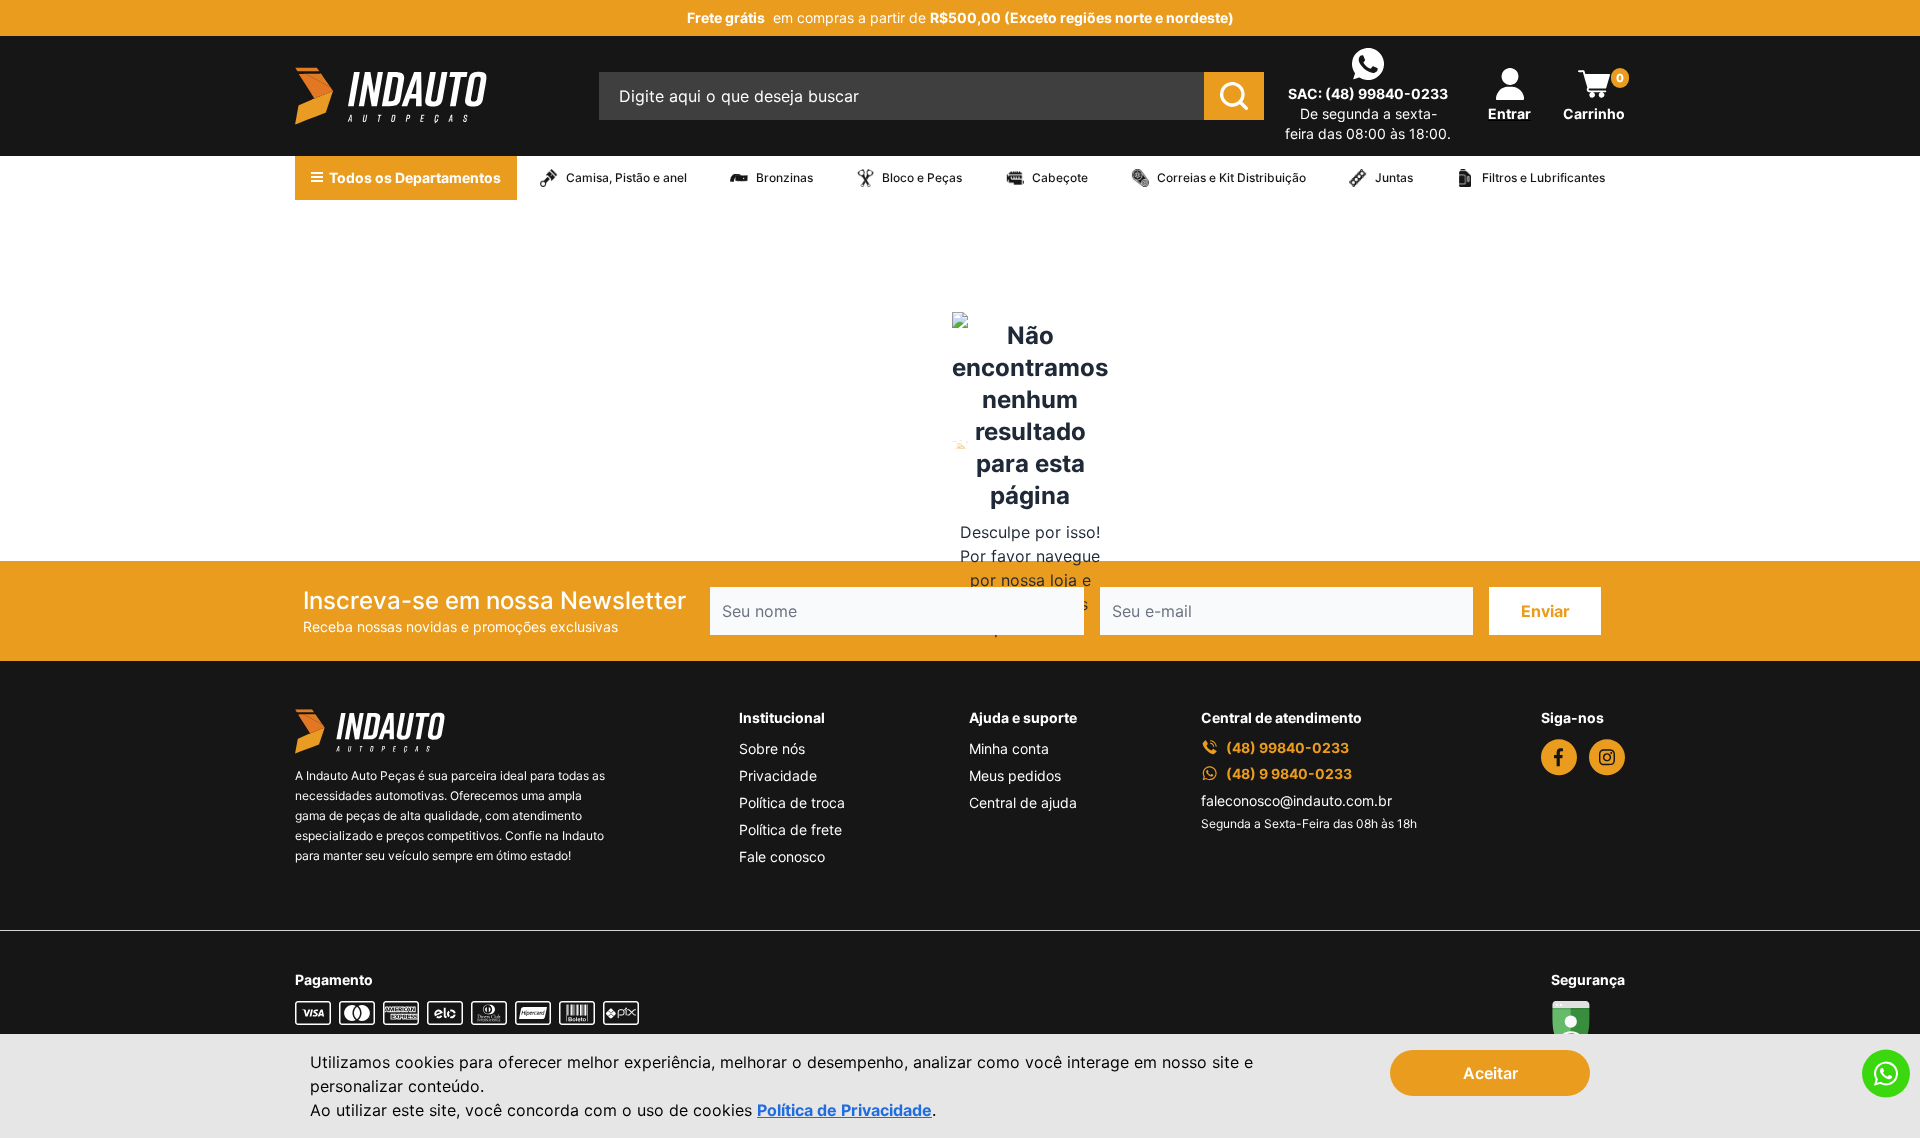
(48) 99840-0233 (1386, 93)
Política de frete (790, 829)
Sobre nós (772, 748)
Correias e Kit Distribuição (1231, 178)
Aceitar (1490, 1073)
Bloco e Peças (922, 178)
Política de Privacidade (844, 1110)
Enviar (1545, 611)
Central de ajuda (1023, 802)
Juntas (1394, 178)
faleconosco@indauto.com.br (1296, 800)
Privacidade (778, 775)
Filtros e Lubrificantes (1543, 178)
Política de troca (792, 802)
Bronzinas (784, 178)
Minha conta (1009, 748)
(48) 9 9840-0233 (1289, 773)
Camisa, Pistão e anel (626, 178)
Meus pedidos (1015, 775)
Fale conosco (782, 856)
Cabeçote (1060, 178)
